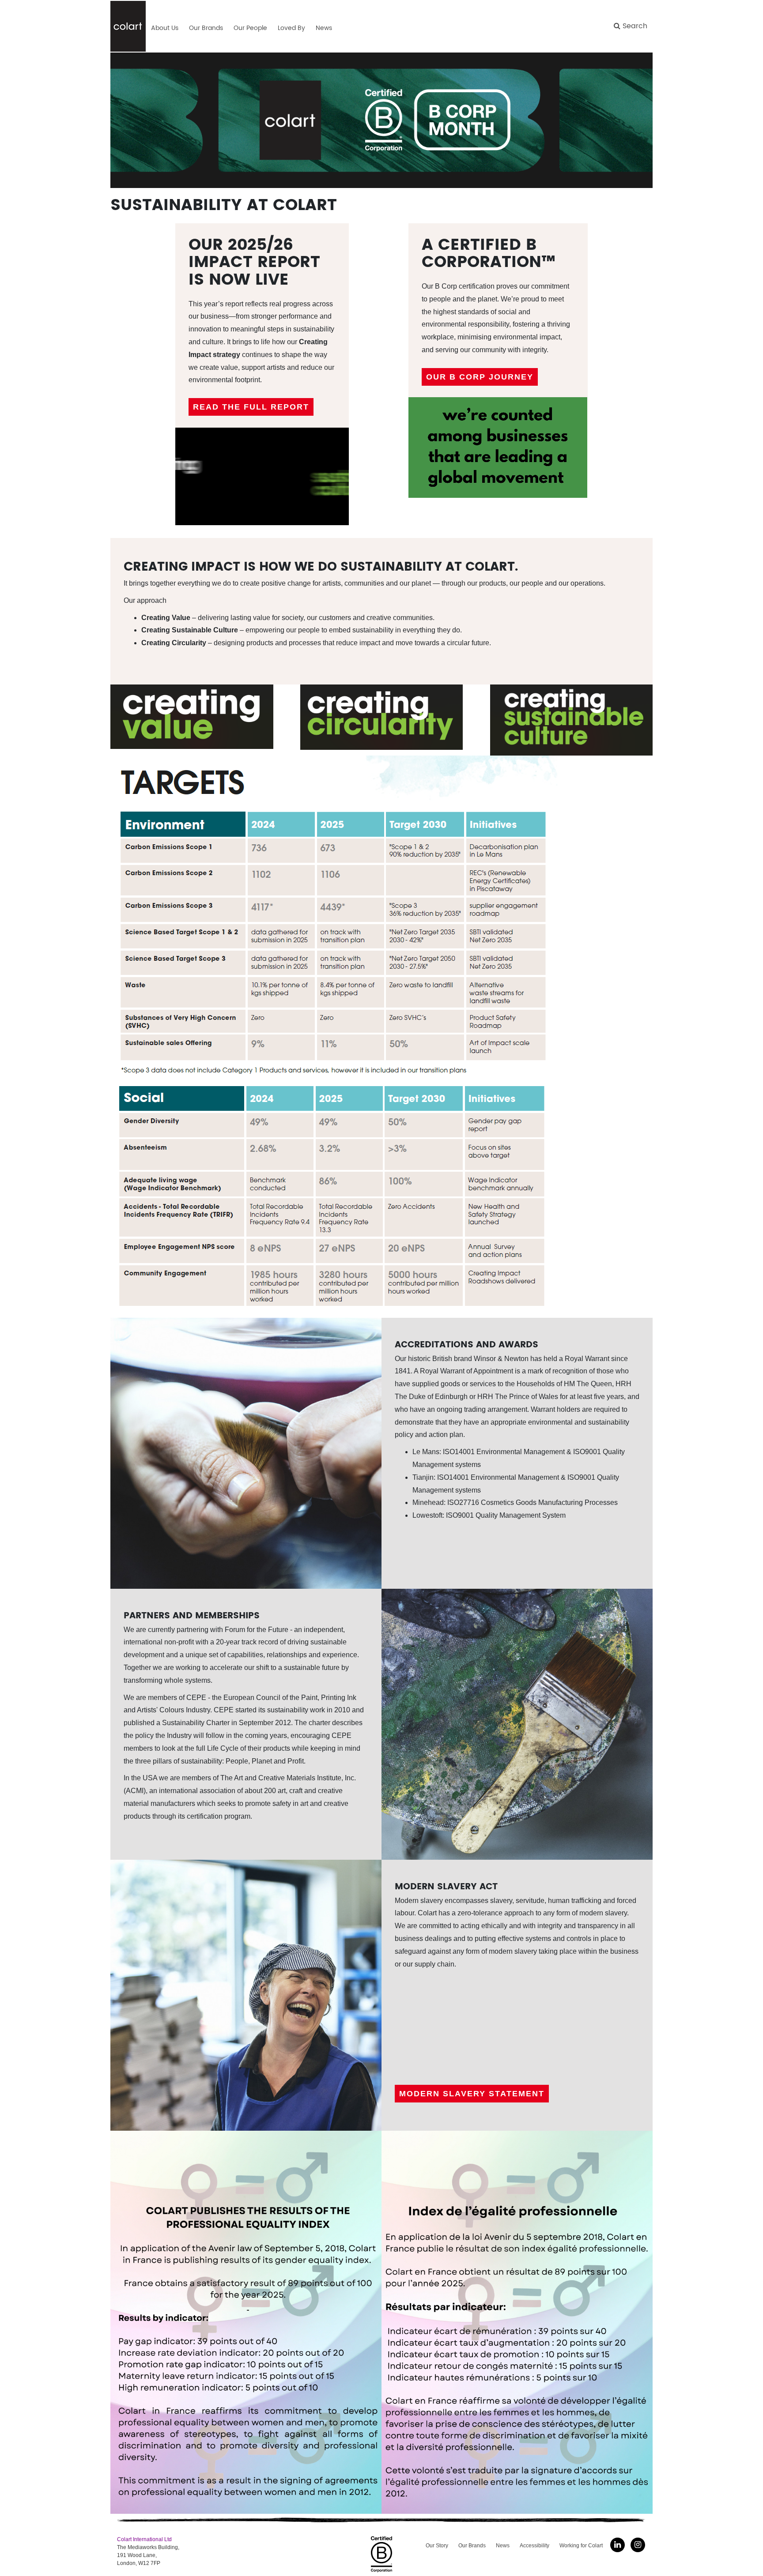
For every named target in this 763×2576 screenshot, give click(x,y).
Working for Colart (581, 2546)
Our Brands (472, 2546)
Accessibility (534, 2546)
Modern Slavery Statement (472, 2094)
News (503, 2546)
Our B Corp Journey (480, 377)
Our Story (437, 2546)
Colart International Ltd (144, 2539)
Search (634, 26)
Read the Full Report (251, 407)
